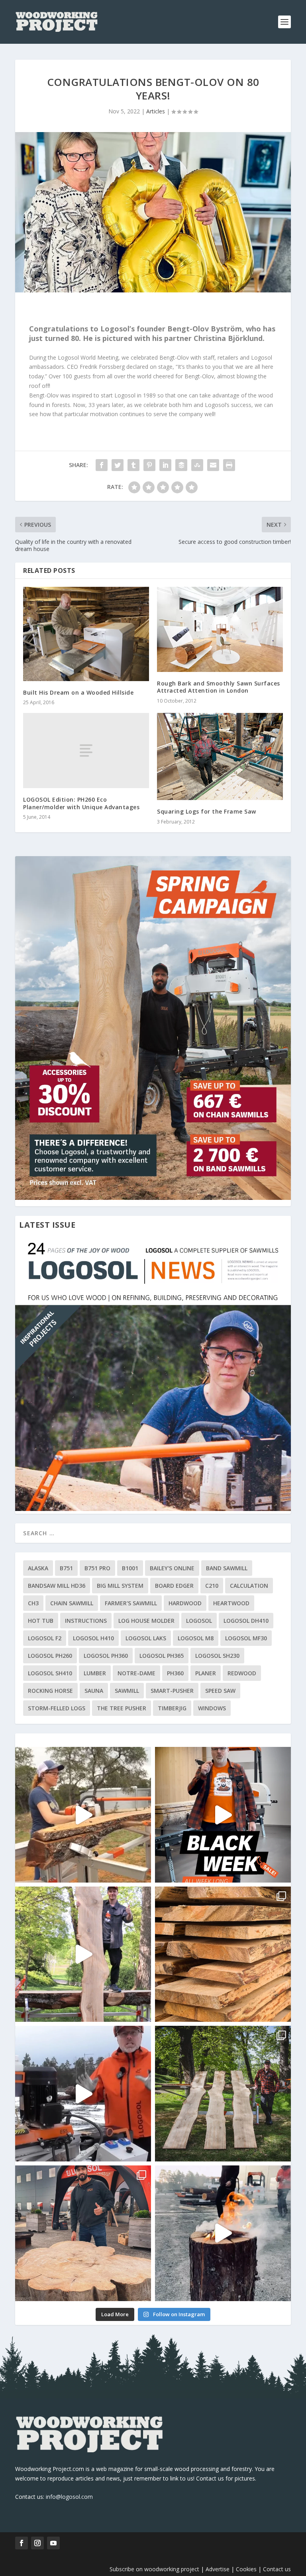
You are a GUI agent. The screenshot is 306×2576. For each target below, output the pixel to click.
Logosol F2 (45, 1638)
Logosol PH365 (162, 1656)
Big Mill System (120, 1586)
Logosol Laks (146, 1638)
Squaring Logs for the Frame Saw (207, 811)
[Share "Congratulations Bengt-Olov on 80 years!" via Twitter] (118, 465)
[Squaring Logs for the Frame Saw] (220, 756)
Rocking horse (50, 1691)
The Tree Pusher (122, 1708)
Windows (212, 1708)
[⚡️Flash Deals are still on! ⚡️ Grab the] (83, 1954)
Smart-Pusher (172, 1691)
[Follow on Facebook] (22, 2543)
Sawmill (127, 1691)
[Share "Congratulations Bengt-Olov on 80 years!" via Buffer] (181, 465)
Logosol (199, 1621)
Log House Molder (146, 1621)
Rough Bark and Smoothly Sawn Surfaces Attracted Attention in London (219, 687)
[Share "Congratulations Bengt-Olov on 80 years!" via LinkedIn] (165, 465)
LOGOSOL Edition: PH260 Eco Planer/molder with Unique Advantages (81, 803)
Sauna (94, 1691)
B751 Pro (97, 1568)
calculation (249, 1586)
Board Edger (174, 1586)
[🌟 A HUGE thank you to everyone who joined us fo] (223, 2233)
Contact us (277, 2569)
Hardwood (185, 1603)
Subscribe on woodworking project (154, 2569)
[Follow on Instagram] (37, 2543)
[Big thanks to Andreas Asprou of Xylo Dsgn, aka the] (83, 2233)
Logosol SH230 (217, 1656)
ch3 (33, 1603)
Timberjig (172, 1708)
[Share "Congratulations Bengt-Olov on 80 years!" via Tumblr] (133, 465)
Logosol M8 (196, 1638)
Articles (156, 111)
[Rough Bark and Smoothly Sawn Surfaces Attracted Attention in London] (220, 629)
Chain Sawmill (72, 1603)
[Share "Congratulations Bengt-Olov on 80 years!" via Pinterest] (149, 465)
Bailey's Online (172, 1568)
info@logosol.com (69, 2497)
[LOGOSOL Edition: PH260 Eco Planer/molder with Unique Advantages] (86, 751)
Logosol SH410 (50, 1673)
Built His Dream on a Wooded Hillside (78, 692)
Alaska (38, 1568)
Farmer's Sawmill (131, 1603)
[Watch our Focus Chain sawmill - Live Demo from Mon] (83, 2094)
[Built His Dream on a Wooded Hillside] (86, 634)
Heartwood (231, 1603)
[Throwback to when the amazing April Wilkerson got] (83, 1815)
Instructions (86, 1621)
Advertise (218, 2569)
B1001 (130, 1568)
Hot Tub (41, 1621)
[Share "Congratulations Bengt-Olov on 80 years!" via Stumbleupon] (197, 465)
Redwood (242, 1673)
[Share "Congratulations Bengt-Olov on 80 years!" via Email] (213, 465)
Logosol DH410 (246, 1621)
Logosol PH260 (50, 1656)
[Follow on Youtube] (53, 2543)
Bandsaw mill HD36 (57, 1586)
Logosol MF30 (246, 1638)
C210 (212, 1586)
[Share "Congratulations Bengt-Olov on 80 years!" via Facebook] (102, 465)
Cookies (247, 2569)
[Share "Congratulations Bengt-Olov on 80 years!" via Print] (229, 465)
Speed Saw (220, 1691)
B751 (66, 1568)
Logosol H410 (93, 1638)
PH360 (175, 1673)
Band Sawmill (227, 1568)
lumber (95, 1673)
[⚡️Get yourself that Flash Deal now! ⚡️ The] (223, 1954)
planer (206, 1673)
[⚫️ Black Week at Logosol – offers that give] (223, 1815)
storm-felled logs (57, 1708)
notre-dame (136, 1673)
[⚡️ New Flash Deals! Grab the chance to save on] (223, 2094)
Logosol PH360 (106, 1656)
